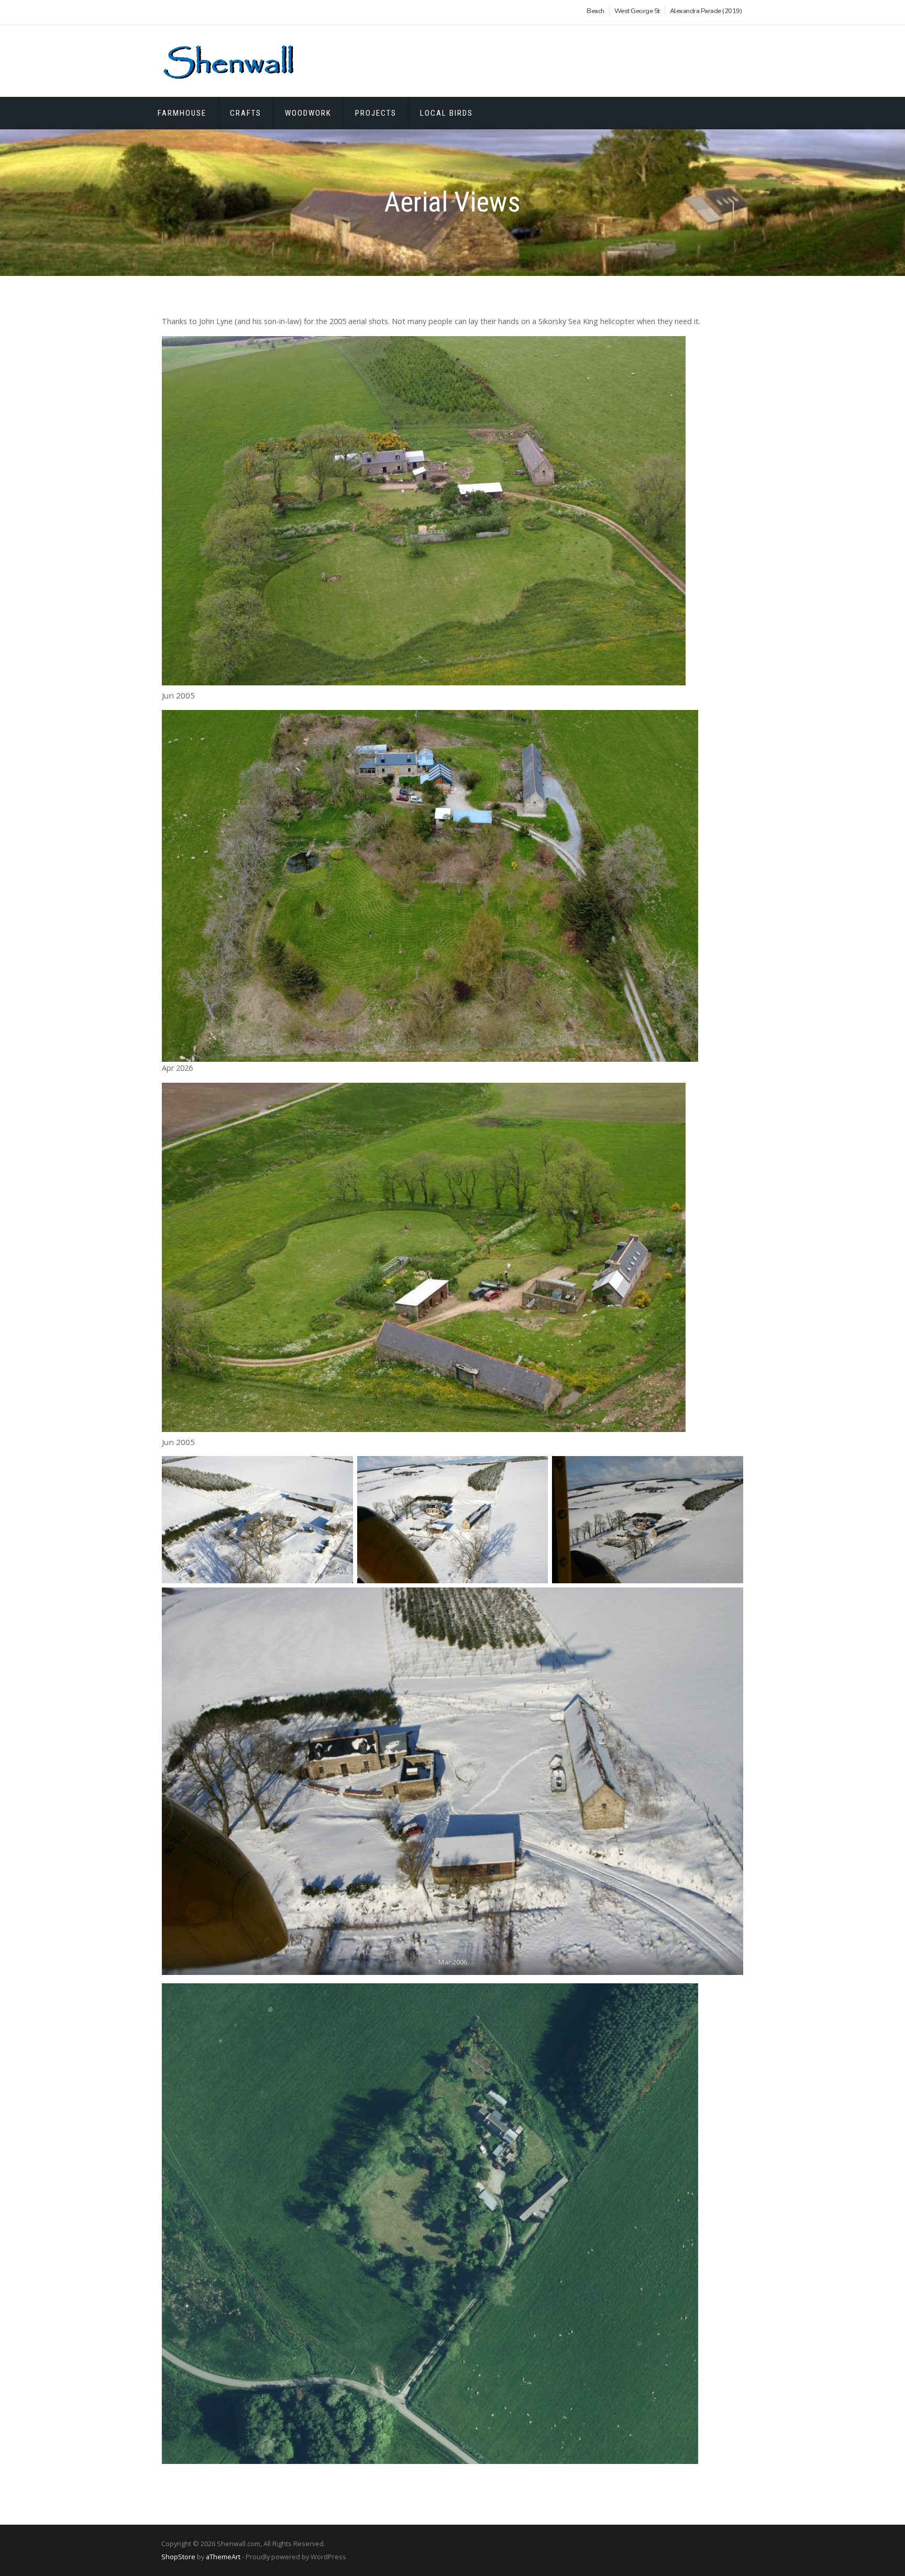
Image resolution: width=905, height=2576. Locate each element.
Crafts (246, 113)
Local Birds (446, 113)
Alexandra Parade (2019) (706, 11)
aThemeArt (223, 2557)
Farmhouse (182, 113)
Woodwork (308, 113)
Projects (376, 113)
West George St (637, 11)
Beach (595, 11)
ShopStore (178, 2557)
